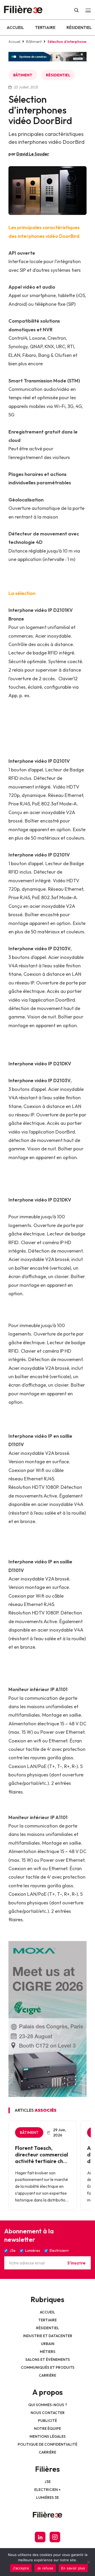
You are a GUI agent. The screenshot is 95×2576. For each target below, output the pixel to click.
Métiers (48, 2352)
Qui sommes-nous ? (48, 2405)
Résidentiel (79, 27)
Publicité (47, 2421)
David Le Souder (33, 154)
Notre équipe (47, 2429)
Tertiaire (45, 27)
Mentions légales (48, 2436)
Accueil (15, 27)
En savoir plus (73, 2568)
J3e (48, 2482)
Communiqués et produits (48, 2367)
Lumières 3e (47, 2498)
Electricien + (47, 2490)
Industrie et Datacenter (48, 2336)
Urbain (48, 2344)
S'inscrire (76, 2263)
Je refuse (45, 2568)
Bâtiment (34, 42)
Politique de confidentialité (47, 2444)
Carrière (47, 2375)
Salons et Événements (48, 2360)
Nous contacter (48, 2413)
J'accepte (21, 2568)
